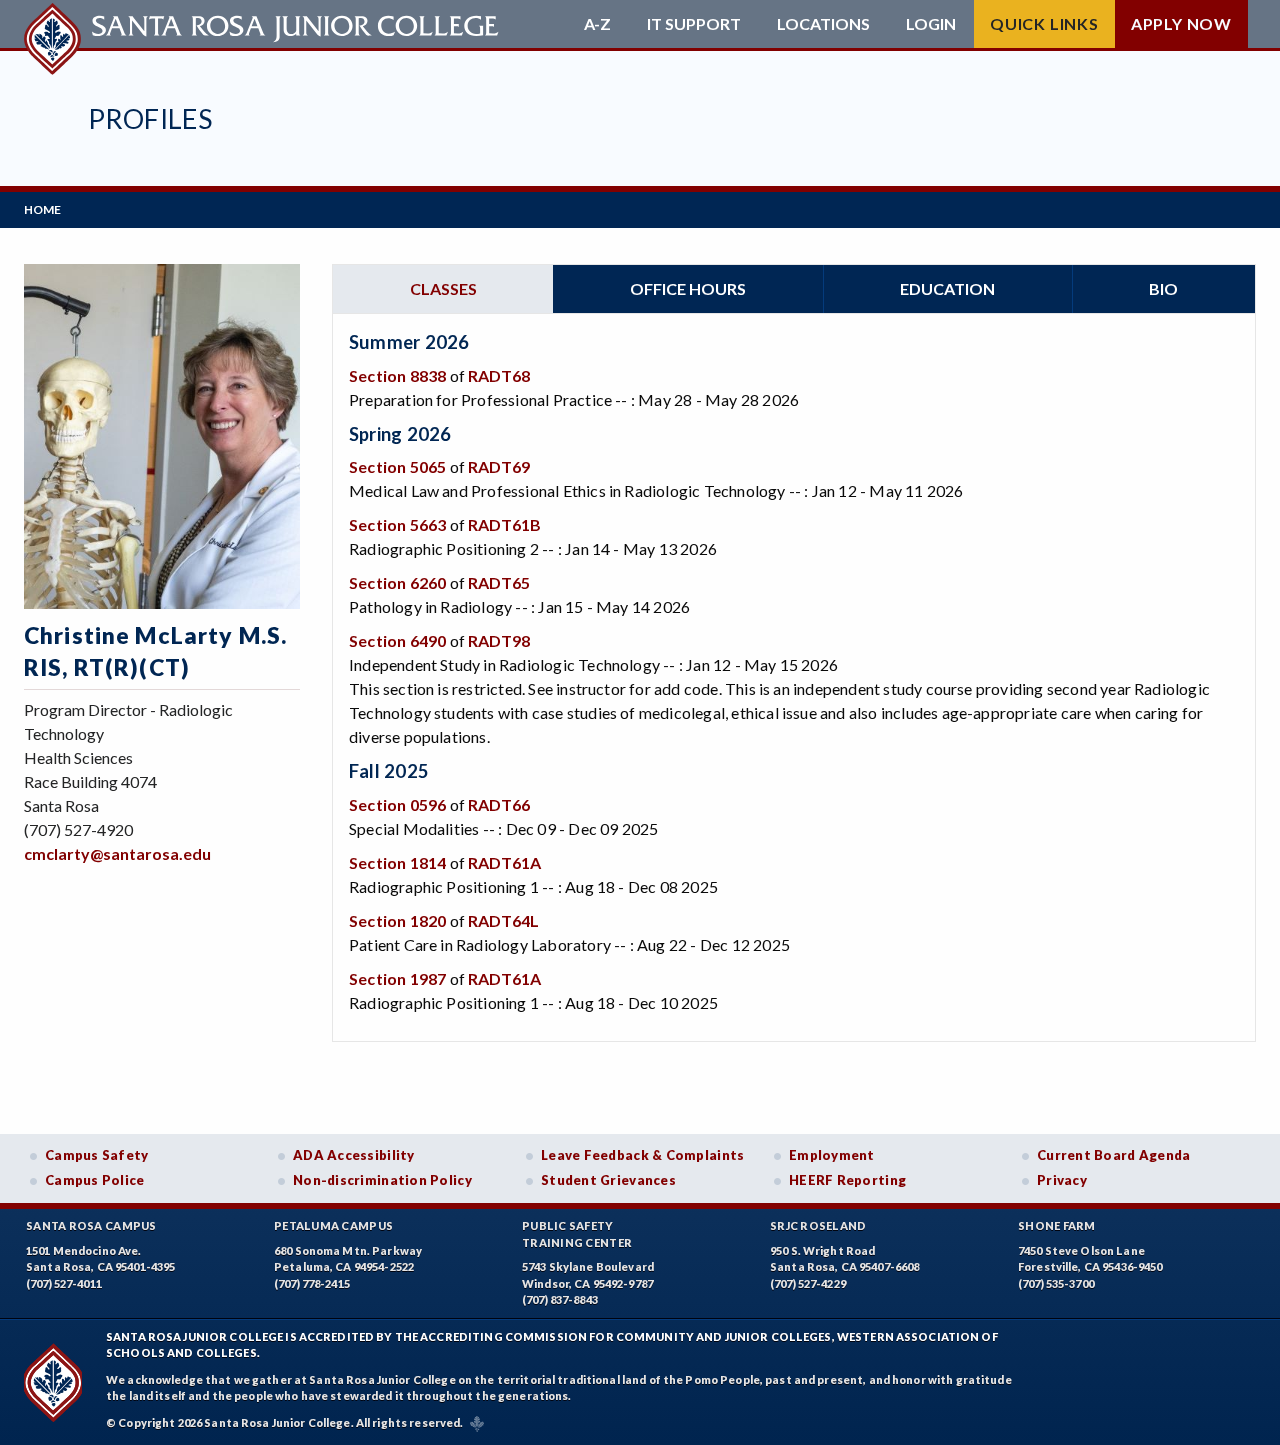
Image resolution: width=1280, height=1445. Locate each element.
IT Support (694, 24)
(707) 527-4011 (64, 1283)
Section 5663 (397, 524)
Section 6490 (397, 640)
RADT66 (499, 804)
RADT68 (499, 375)
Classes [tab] (443, 288)
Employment (832, 1155)
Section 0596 (397, 804)
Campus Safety (97, 1155)
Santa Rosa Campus (91, 1225)
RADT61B (504, 524)
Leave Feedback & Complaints (642, 1155)
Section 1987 (397, 978)
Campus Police (95, 1180)
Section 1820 (397, 920)
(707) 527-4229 (808, 1283)
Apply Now (1181, 23)
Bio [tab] (1163, 288)
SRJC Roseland (818, 1225)
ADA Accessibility (354, 1155)
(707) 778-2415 (312, 1283)
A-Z (597, 24)
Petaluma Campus (333, 1225)
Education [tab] (947, 288)
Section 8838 (397, 375)
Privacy (1062, 1180)
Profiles (150, 118)
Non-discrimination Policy (382, 1180)
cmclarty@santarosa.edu (117, 853)
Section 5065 (397, 466)
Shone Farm (1057, 1225)
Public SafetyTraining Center (577, 1234)
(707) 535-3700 (1056, 1283)
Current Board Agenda (1114, 1155)
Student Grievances (608, 1180)
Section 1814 (397, 862)
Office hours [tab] (688, 288)
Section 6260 (397, 582)
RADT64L (503, 920)
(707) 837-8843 (560, 1299)
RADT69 (499, 466)
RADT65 (499, 582)
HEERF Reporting (847, 1180)
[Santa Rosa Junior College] (264, 24)
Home (42, 209)
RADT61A (504, 862)
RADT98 (499, 640)
